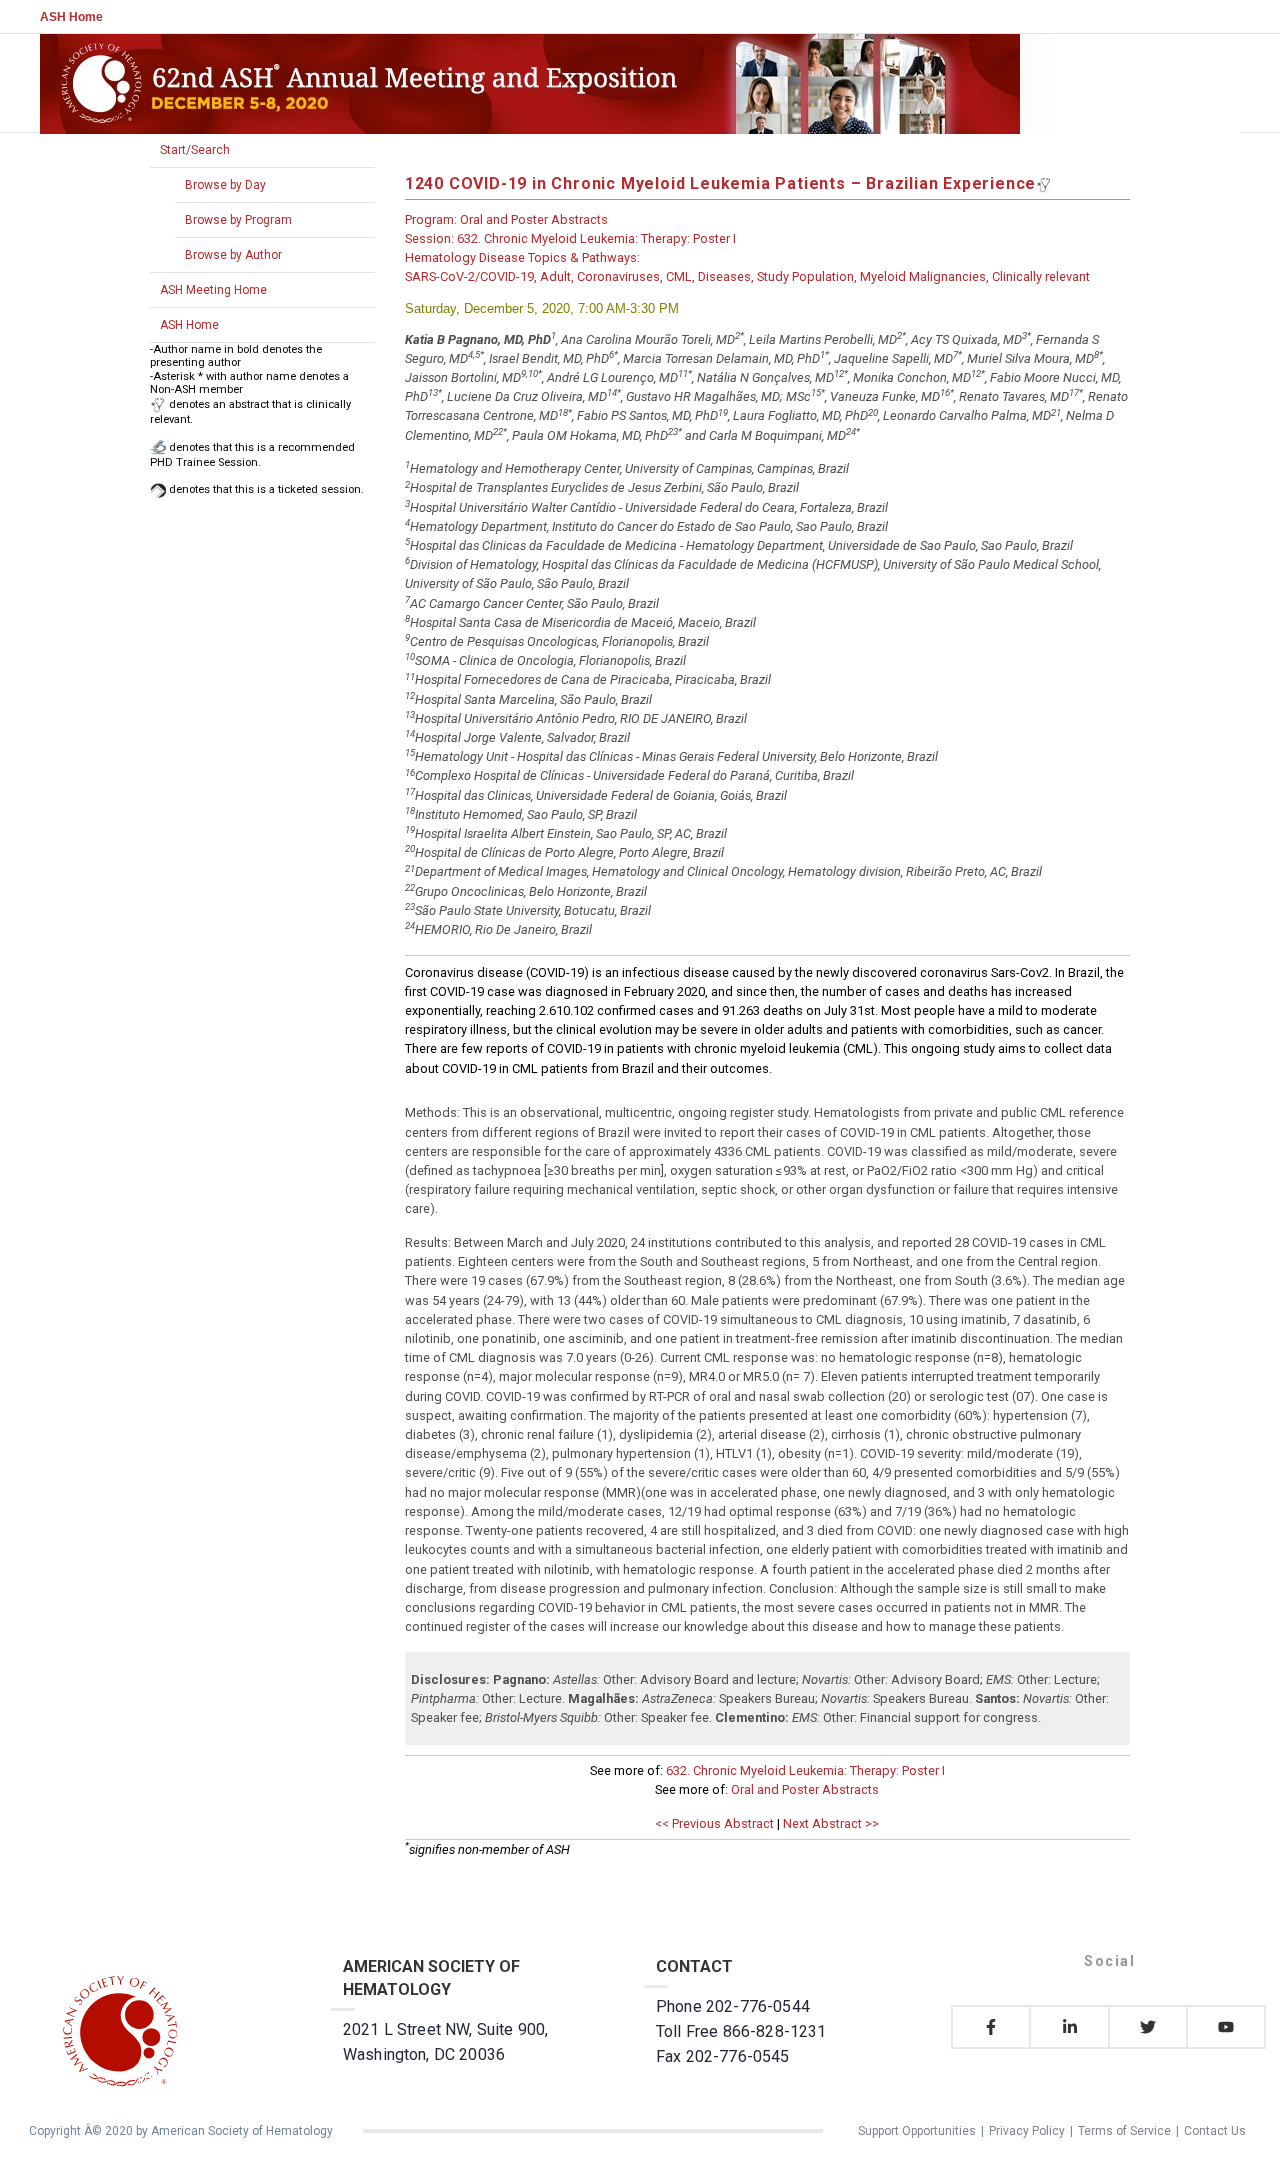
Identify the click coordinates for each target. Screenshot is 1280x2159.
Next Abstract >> (831, 1823)
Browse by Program (238, 220)
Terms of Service (1124, 2131)
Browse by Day (225, 185)
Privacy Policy (1027, 2131)
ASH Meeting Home (213, 290)
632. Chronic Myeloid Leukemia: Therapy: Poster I (805, 1770)
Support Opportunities (917, 2131)
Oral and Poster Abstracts (805, 1789)
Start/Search (195, 150)
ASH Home (71, 17)
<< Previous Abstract (714, 1823)
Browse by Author (233, 255)
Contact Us (1215, 2131)
